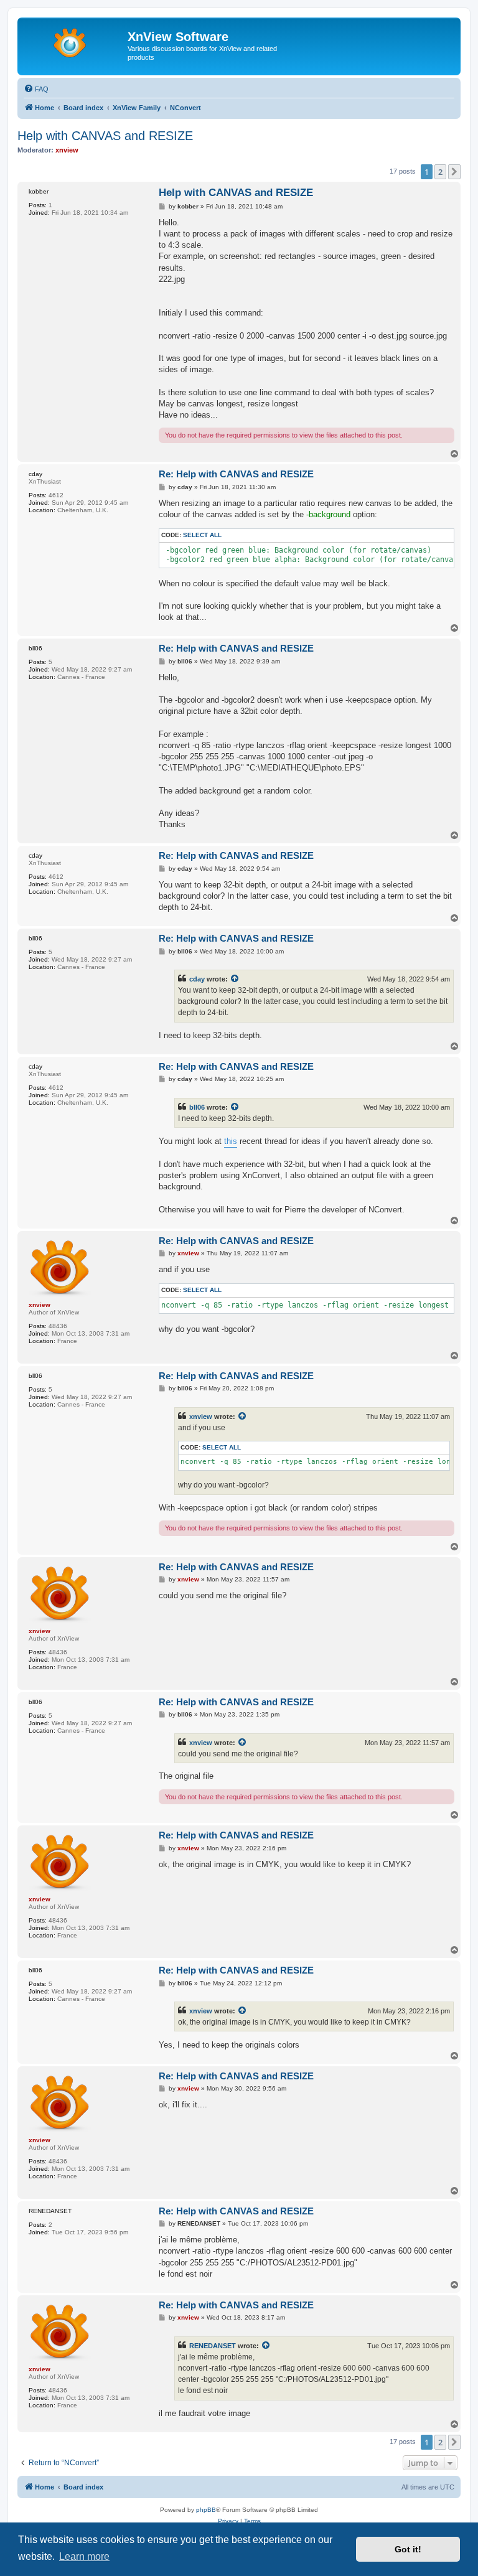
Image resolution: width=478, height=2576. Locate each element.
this (231, 1141)
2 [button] (440, 172)
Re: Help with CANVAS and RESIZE (236, 474)
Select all (202, 535)
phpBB (206, 2510)
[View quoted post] (235, 979)
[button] (454, 172)
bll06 (197, 1107)
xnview (201, 1417)
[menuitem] (36, 89)
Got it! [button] (408, 2549)
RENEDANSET (213, 2346)
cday (197, 979)
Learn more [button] (84, 2556)
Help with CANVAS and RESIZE (105, 136)
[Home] (74, 40)
